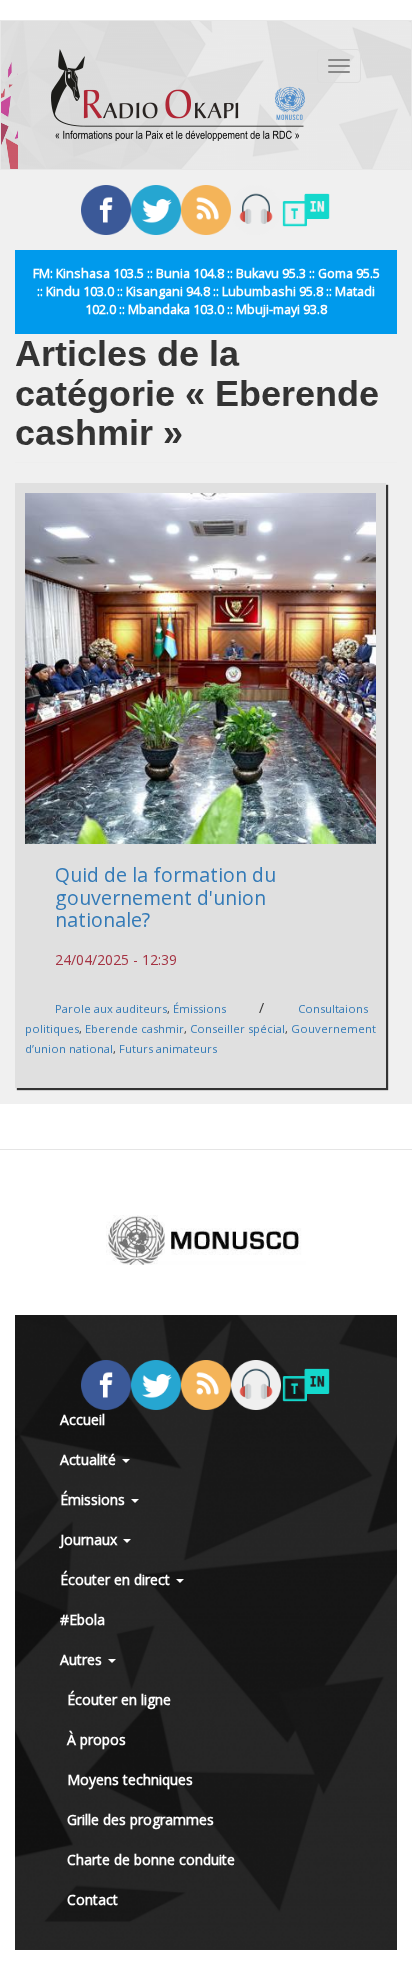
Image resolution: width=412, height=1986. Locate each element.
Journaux (90, 1539)
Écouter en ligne (119, 1699)
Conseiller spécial (237, 1028)
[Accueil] (178, 95)
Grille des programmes (140, 1819)
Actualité (90, 1459)
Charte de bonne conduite (151, 1859)
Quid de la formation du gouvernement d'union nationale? (165, 897)
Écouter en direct (117, 1579)
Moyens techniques (130, 1779)
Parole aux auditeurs (111, 1008)
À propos (96, 1739)
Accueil (82, 1419)
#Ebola (82, 1619)
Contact (92, 1899)
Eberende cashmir (134, 1028)
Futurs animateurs (168, 1048)
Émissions (199, 1008)
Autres (83, 1659)
